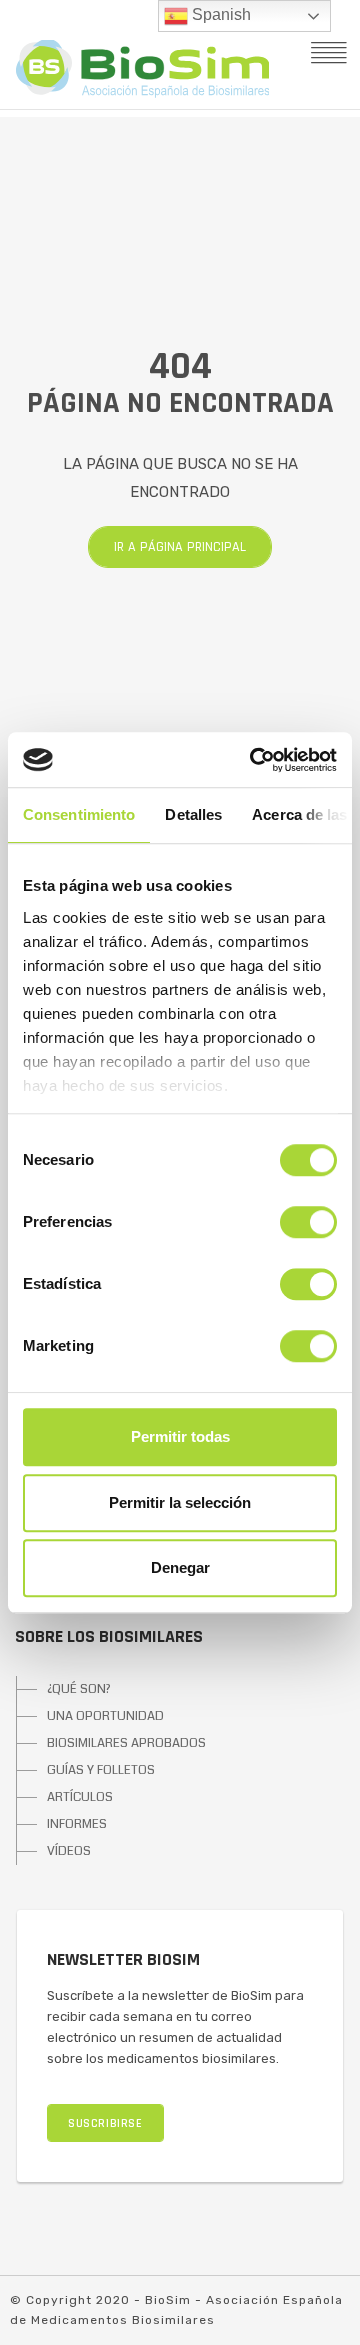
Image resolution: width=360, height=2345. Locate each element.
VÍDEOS (69, 1851)
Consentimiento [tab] (79, 814)
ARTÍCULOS (80, 1797)
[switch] (308, 1222)
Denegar (180, 1567)
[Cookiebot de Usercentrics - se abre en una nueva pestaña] (254, 760)
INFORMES (77, 1824)
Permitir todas (180, 1436)
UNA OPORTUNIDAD (105, 1716)
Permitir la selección (180, 1502)
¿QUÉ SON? (79, 1689)
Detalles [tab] (193, 814)
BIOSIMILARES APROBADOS (126, 1743)
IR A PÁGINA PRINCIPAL (180, 547)
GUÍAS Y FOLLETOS (101, 1770)
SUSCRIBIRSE (105, 2123)
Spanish (219, 14)
